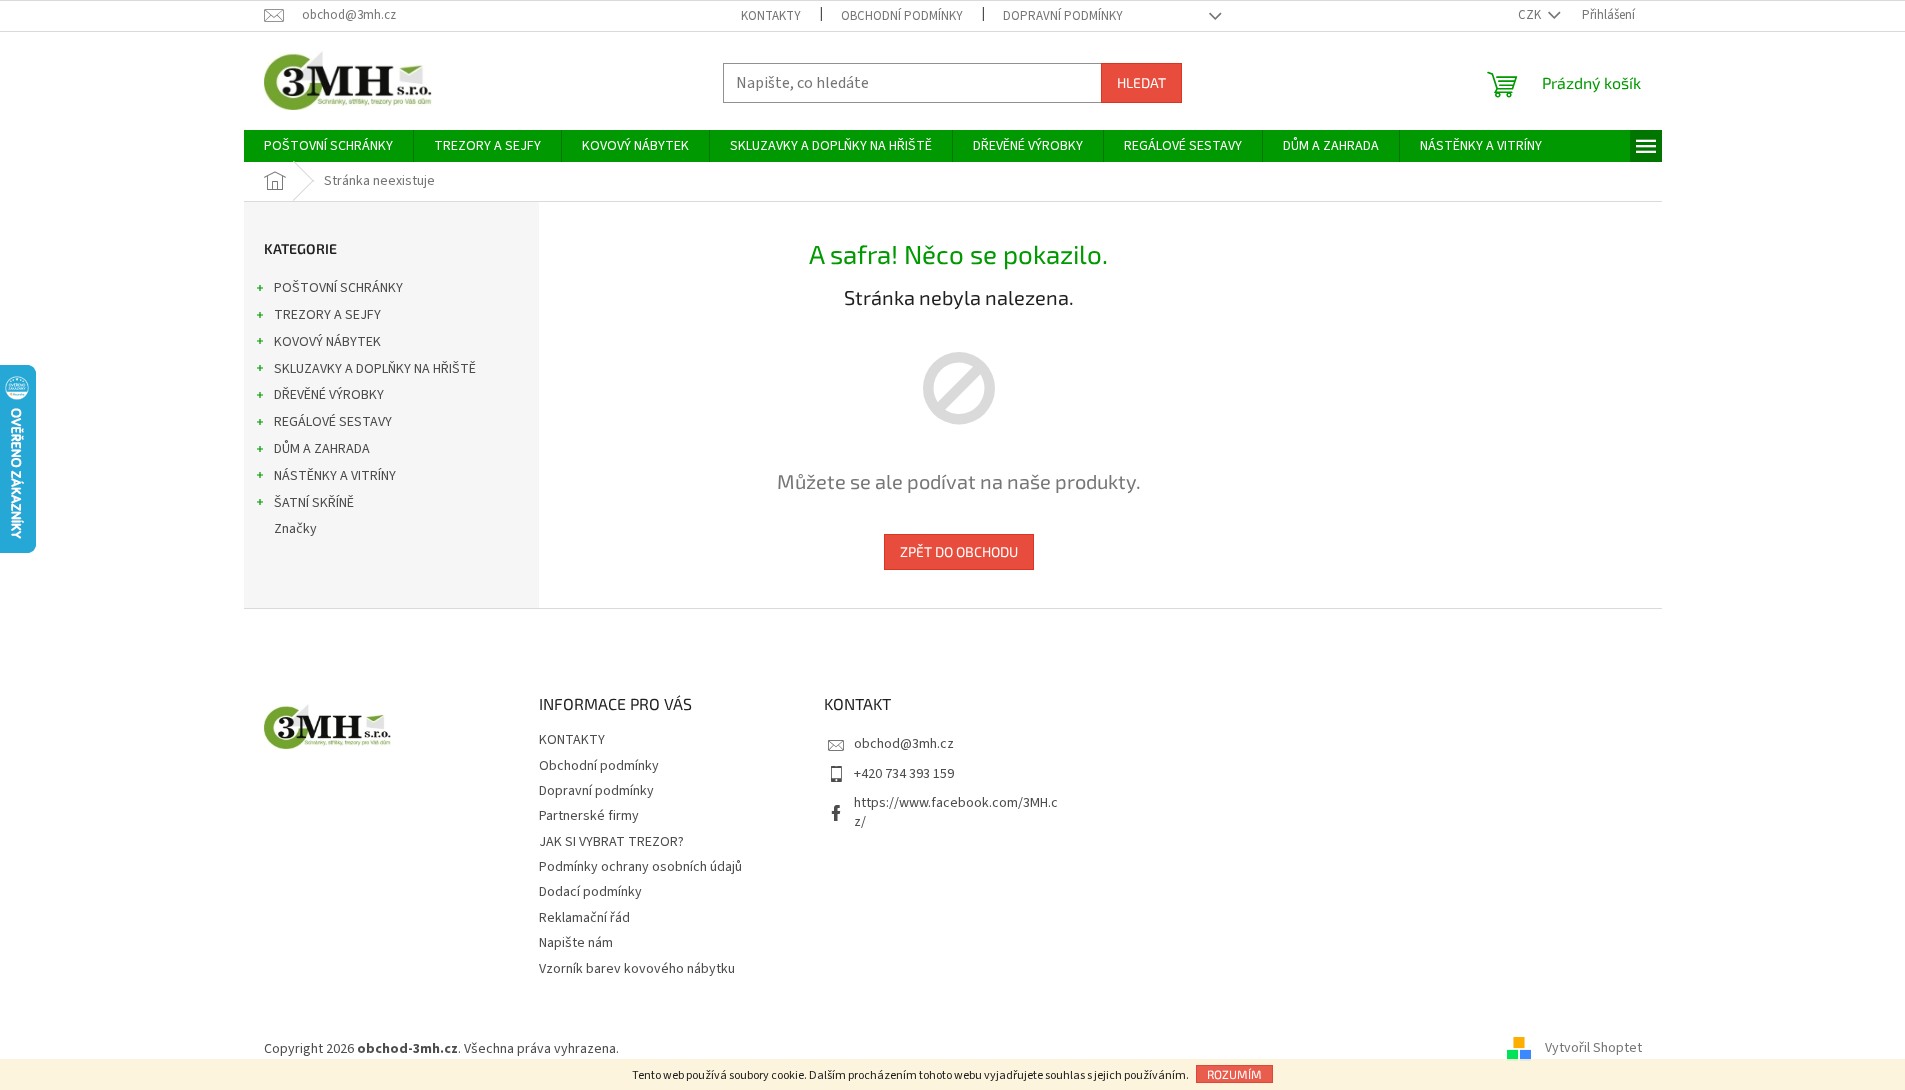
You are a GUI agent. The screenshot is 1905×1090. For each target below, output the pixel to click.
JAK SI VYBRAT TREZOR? (611, 842)
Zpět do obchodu (959, 551)
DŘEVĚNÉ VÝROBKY (329, 395)
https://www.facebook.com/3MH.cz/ (956, 812)
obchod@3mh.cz (904, 744)
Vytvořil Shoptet (1593, 1049)
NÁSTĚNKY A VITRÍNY (335, 476)
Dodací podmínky (590, 892)
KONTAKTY (771, 16)
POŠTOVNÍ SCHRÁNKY (338, 288)
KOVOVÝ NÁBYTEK (327, 342)
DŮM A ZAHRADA (322, 449)
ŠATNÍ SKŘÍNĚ (314, 503)
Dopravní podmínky (1063, 16)
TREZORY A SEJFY (327, 315)
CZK (1531, 15)
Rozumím (1234, 1074)
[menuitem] (328, 146)
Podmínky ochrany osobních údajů (640, 867)
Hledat (1141, 82)
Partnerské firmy (589, 816)
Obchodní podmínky (902, 16)
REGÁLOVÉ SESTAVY (333, 422)
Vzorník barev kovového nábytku (637, 969)
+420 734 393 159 (904, 774)
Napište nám (576, 943)
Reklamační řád (584, 918)
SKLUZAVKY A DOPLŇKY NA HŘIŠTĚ (375, 369)
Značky (295, 529)
